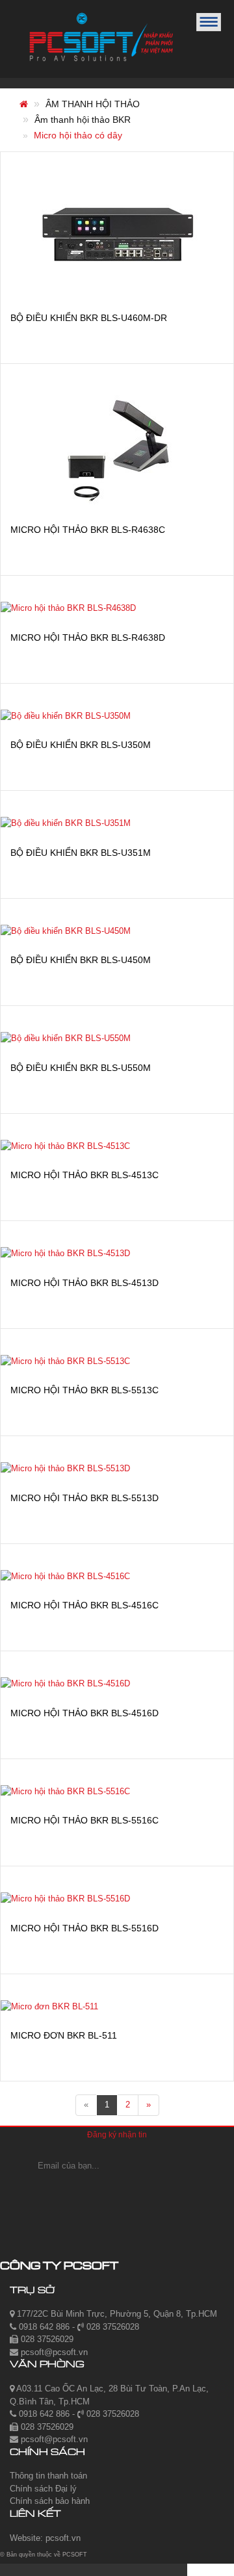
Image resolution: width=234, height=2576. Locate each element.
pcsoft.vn (63, 2538)
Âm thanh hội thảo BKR (83, 120)
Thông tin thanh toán (48, 2476)
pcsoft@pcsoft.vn (53, 2352)
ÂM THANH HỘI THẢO (93, 104)
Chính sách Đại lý (43, 2489)
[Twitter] (156, 2192)
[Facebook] (82, 2192)
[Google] (117, 2192)
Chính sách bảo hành (50, 2501)
